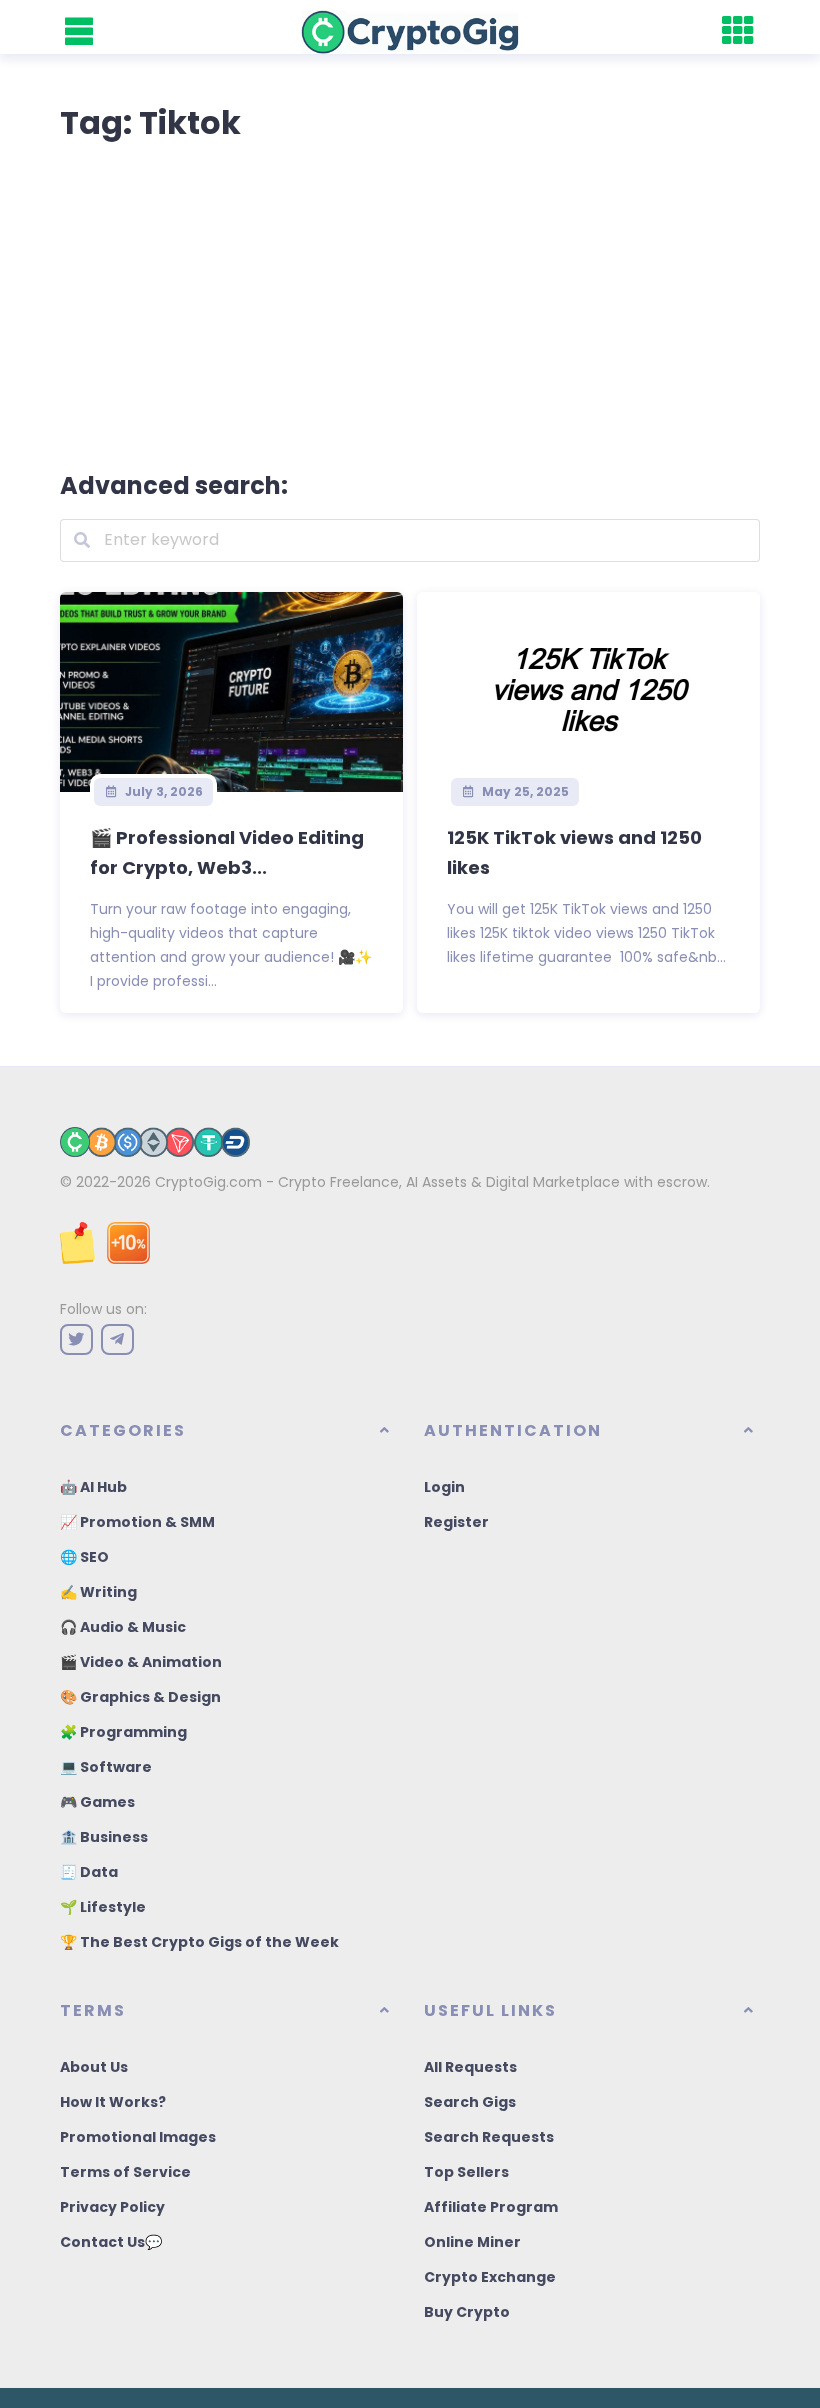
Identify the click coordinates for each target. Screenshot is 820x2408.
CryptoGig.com (208, 1182)
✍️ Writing (98, 1592)
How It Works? (113, 2102)
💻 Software (106, 1767)
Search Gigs (470, 2102)
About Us (94, 2067)
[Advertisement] (410, 302)
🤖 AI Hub (93, 1487)
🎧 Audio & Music (123, 1627)
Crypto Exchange (490, 2277)
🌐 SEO (84, 1557)
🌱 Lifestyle (103, 1907)
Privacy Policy (112, 2207)
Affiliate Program (491, 2207)
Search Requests (489, 2137)
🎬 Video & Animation (141, 1662)
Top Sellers (466, 2172)
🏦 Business (104, 1837)
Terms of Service (125, 2172)
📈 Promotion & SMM (137, 1522)
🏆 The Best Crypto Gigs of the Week (199, 1942)
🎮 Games (97, 1802)
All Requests (470, 2067)
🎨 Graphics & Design (140, 1697)
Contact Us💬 (111, 2242)
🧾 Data (89, 1872)
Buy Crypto (467, 2312)
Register (456, 1522)
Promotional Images (138, 2137)
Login (444, 1487)
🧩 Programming (123, 1732)
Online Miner (472, 2242)
